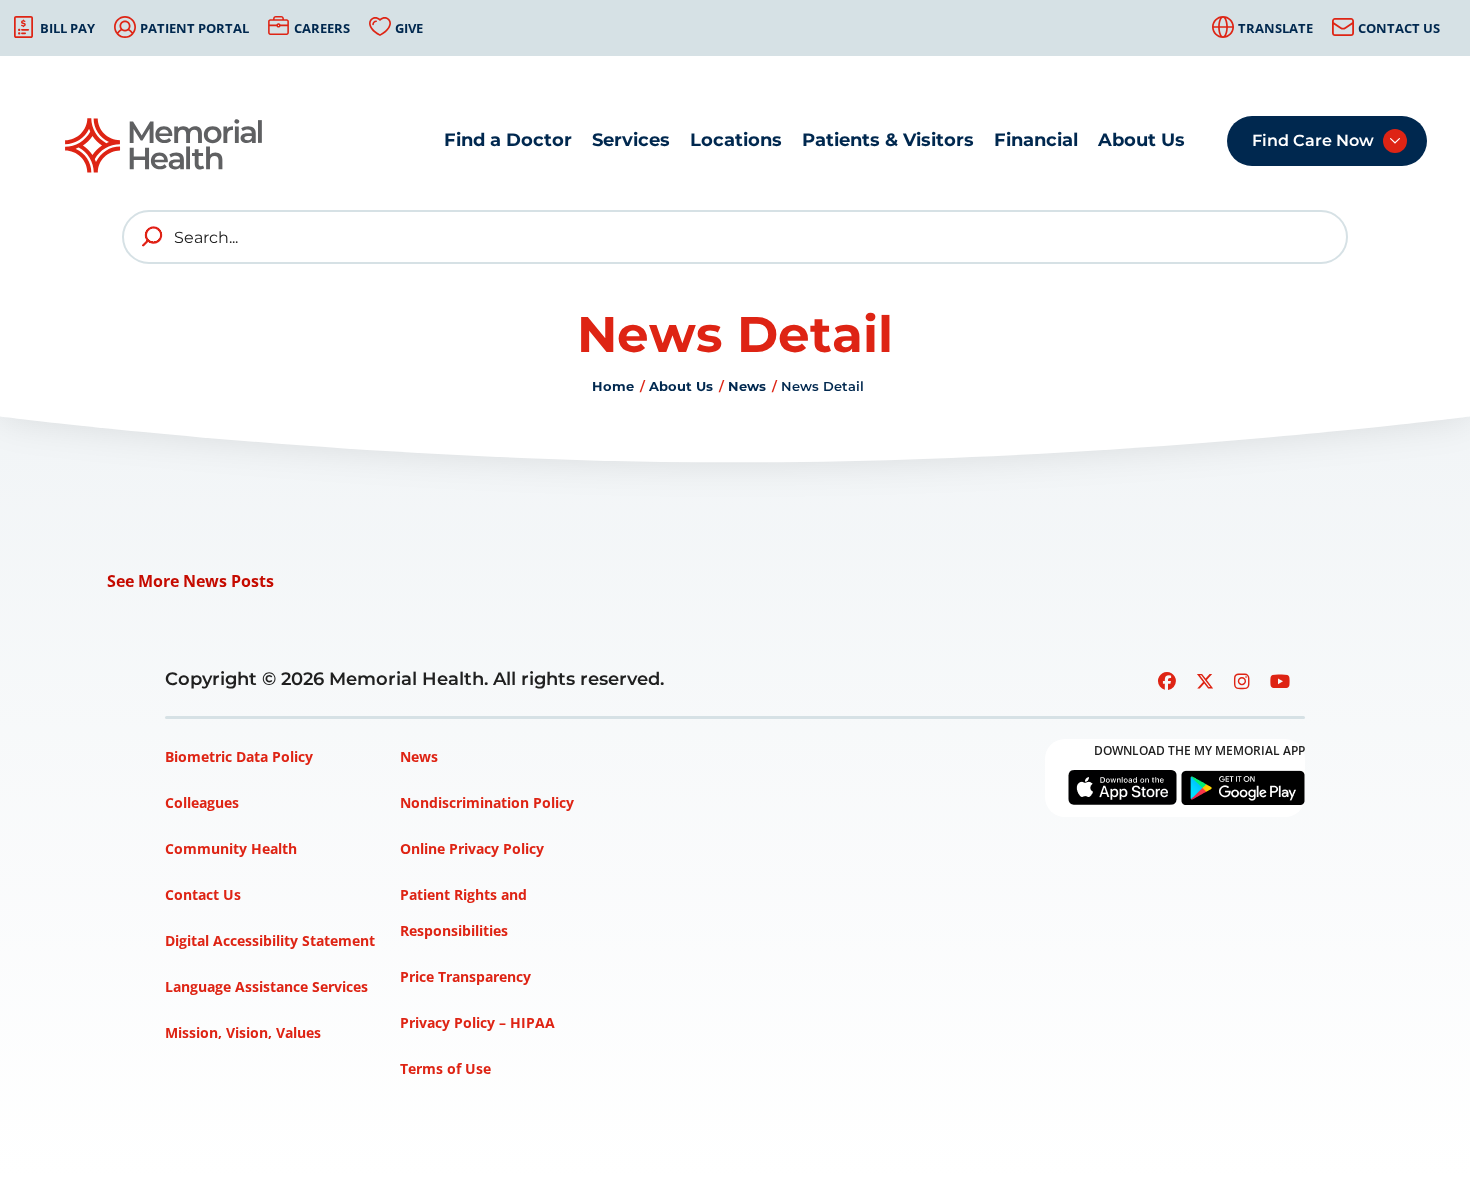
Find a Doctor (508, 140)
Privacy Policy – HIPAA (477, 1022)
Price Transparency (465, 976)
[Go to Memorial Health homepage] (165, 145)
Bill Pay (67, 28)
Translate (1275, 28)
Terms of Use (445, 1068)
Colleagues (202, 802)
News (747, 386)
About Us (1141, 140)
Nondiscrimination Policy (487, 802)
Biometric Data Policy (239, 756)
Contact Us (1399, 28)
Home (613, 386)
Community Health (231, 848)
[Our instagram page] (1242, 681)
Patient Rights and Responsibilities (463, 912)
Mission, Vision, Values (243, 1032)
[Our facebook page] (1167, 681)
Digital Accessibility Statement (270, 940)
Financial (1036, 140)
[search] (153, 237)
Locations (736, 140)
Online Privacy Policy (472, 848)
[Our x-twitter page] (1205, 681)
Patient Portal (194, 28)
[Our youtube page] (1280, 681)
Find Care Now (1313, 140)
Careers (322, 28)
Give (409, 28)
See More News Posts (190, 581)
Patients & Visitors (888, 140)
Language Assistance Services (266, 986)
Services (631, 140)
